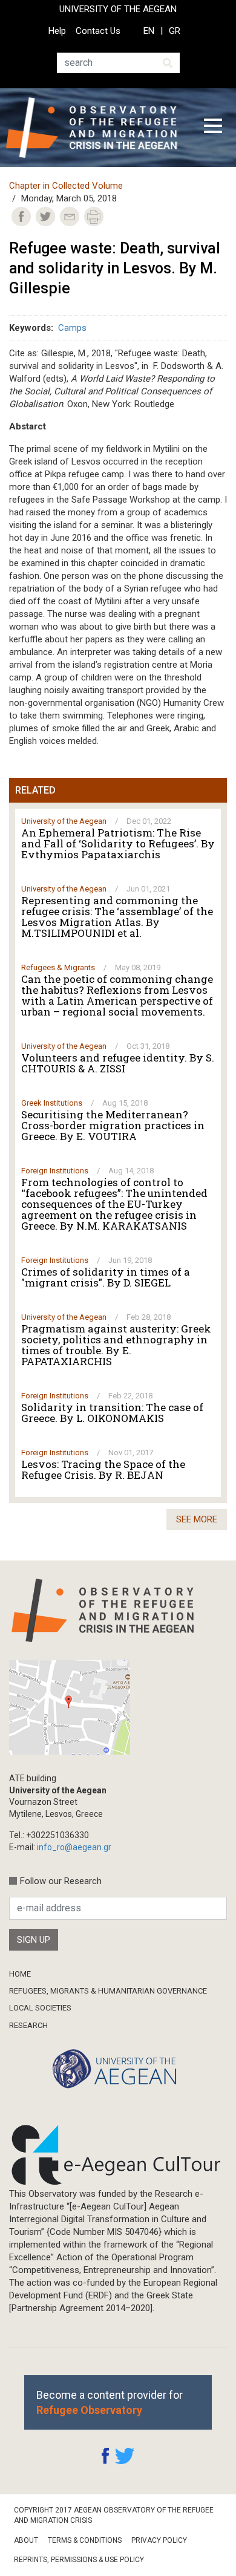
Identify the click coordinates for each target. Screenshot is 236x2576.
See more (197, 1519)
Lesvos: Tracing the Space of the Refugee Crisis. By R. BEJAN (103, 1470)
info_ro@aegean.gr (74, 1847)
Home (20, 1974)
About (26, 2540)
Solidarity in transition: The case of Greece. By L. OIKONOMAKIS (112, 1413)
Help (57, 31)
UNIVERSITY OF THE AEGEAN (118, 9)
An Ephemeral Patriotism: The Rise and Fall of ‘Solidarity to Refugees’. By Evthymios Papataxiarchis (118, 844)
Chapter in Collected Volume (66, 186)
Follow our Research (61, 1881)
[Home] (96, 128)
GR (175, 31)
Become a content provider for (110, 2402)
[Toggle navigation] (213, 128)
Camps (72, 328)
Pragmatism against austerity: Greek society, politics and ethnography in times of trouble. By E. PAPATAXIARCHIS (116, 1345)
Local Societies (40, 2008)
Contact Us (98, 31)
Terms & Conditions (85, 2540)
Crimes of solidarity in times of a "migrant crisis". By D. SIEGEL (106, 1277)
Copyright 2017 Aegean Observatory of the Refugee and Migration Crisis (114, 2515)
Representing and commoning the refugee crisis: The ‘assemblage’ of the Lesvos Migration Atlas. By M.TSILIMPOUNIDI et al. (117, 917)
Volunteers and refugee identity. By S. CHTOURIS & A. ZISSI (118, 1063)
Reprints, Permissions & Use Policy (79, 2560)
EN (149, 31)
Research (28, 2025)
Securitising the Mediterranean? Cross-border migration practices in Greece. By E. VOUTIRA (113, 1126)
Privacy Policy (159, 2540)
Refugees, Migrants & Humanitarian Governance (108, 1991)
